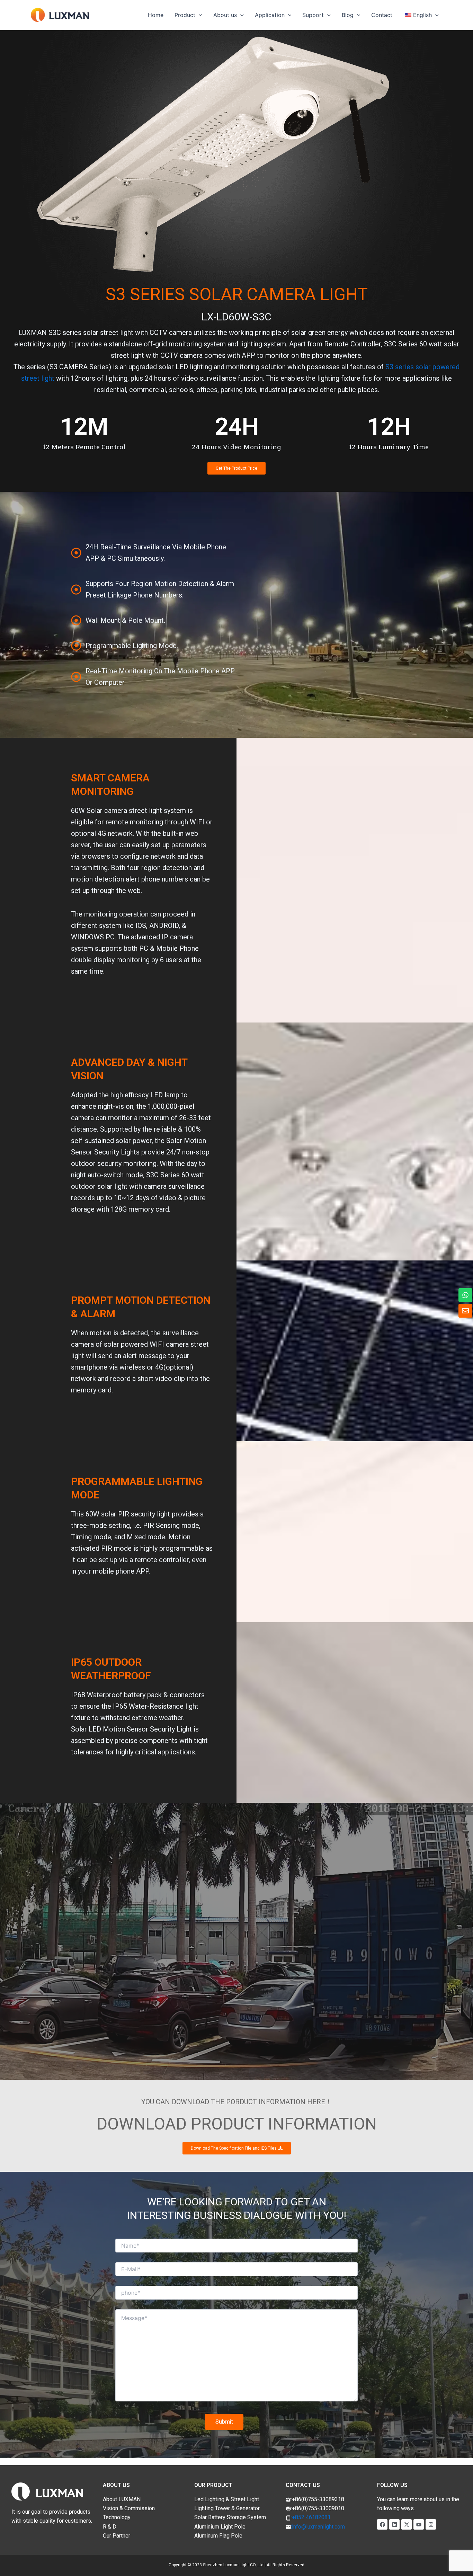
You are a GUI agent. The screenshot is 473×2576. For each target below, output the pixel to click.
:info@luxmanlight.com (318, 2527)
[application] (199, 15)
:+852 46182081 (311, 2517)
